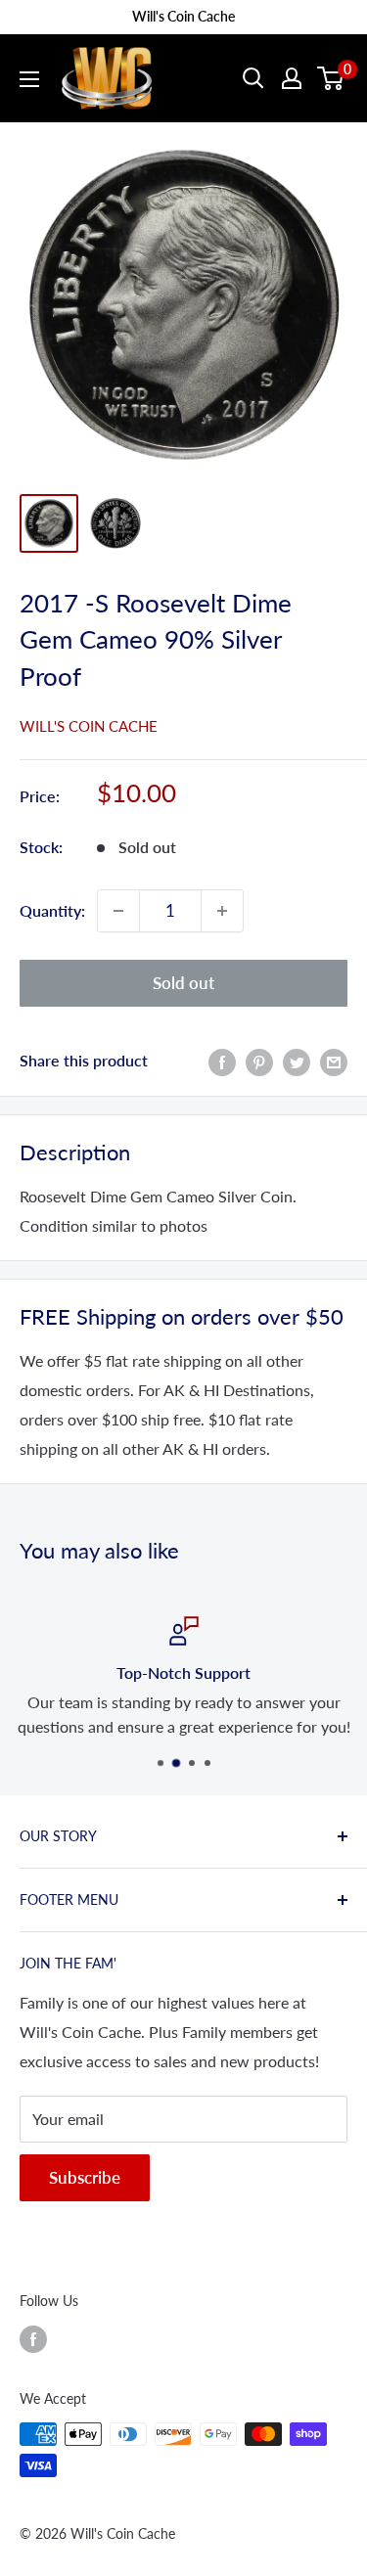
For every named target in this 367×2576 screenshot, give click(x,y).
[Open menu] (29, 79)
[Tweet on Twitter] (297, 1061)
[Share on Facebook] (222, 1061)
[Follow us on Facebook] (33, 2338)
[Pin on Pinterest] (259, 1061)
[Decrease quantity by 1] (118, 911)
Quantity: (52, 910)
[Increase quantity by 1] (222, 911)
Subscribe (85, 2177)
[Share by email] (334, 1061)
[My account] (292, 78)
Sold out (183, 983)
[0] (331, 78)
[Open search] (253, 78)
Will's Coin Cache (89, 726)
